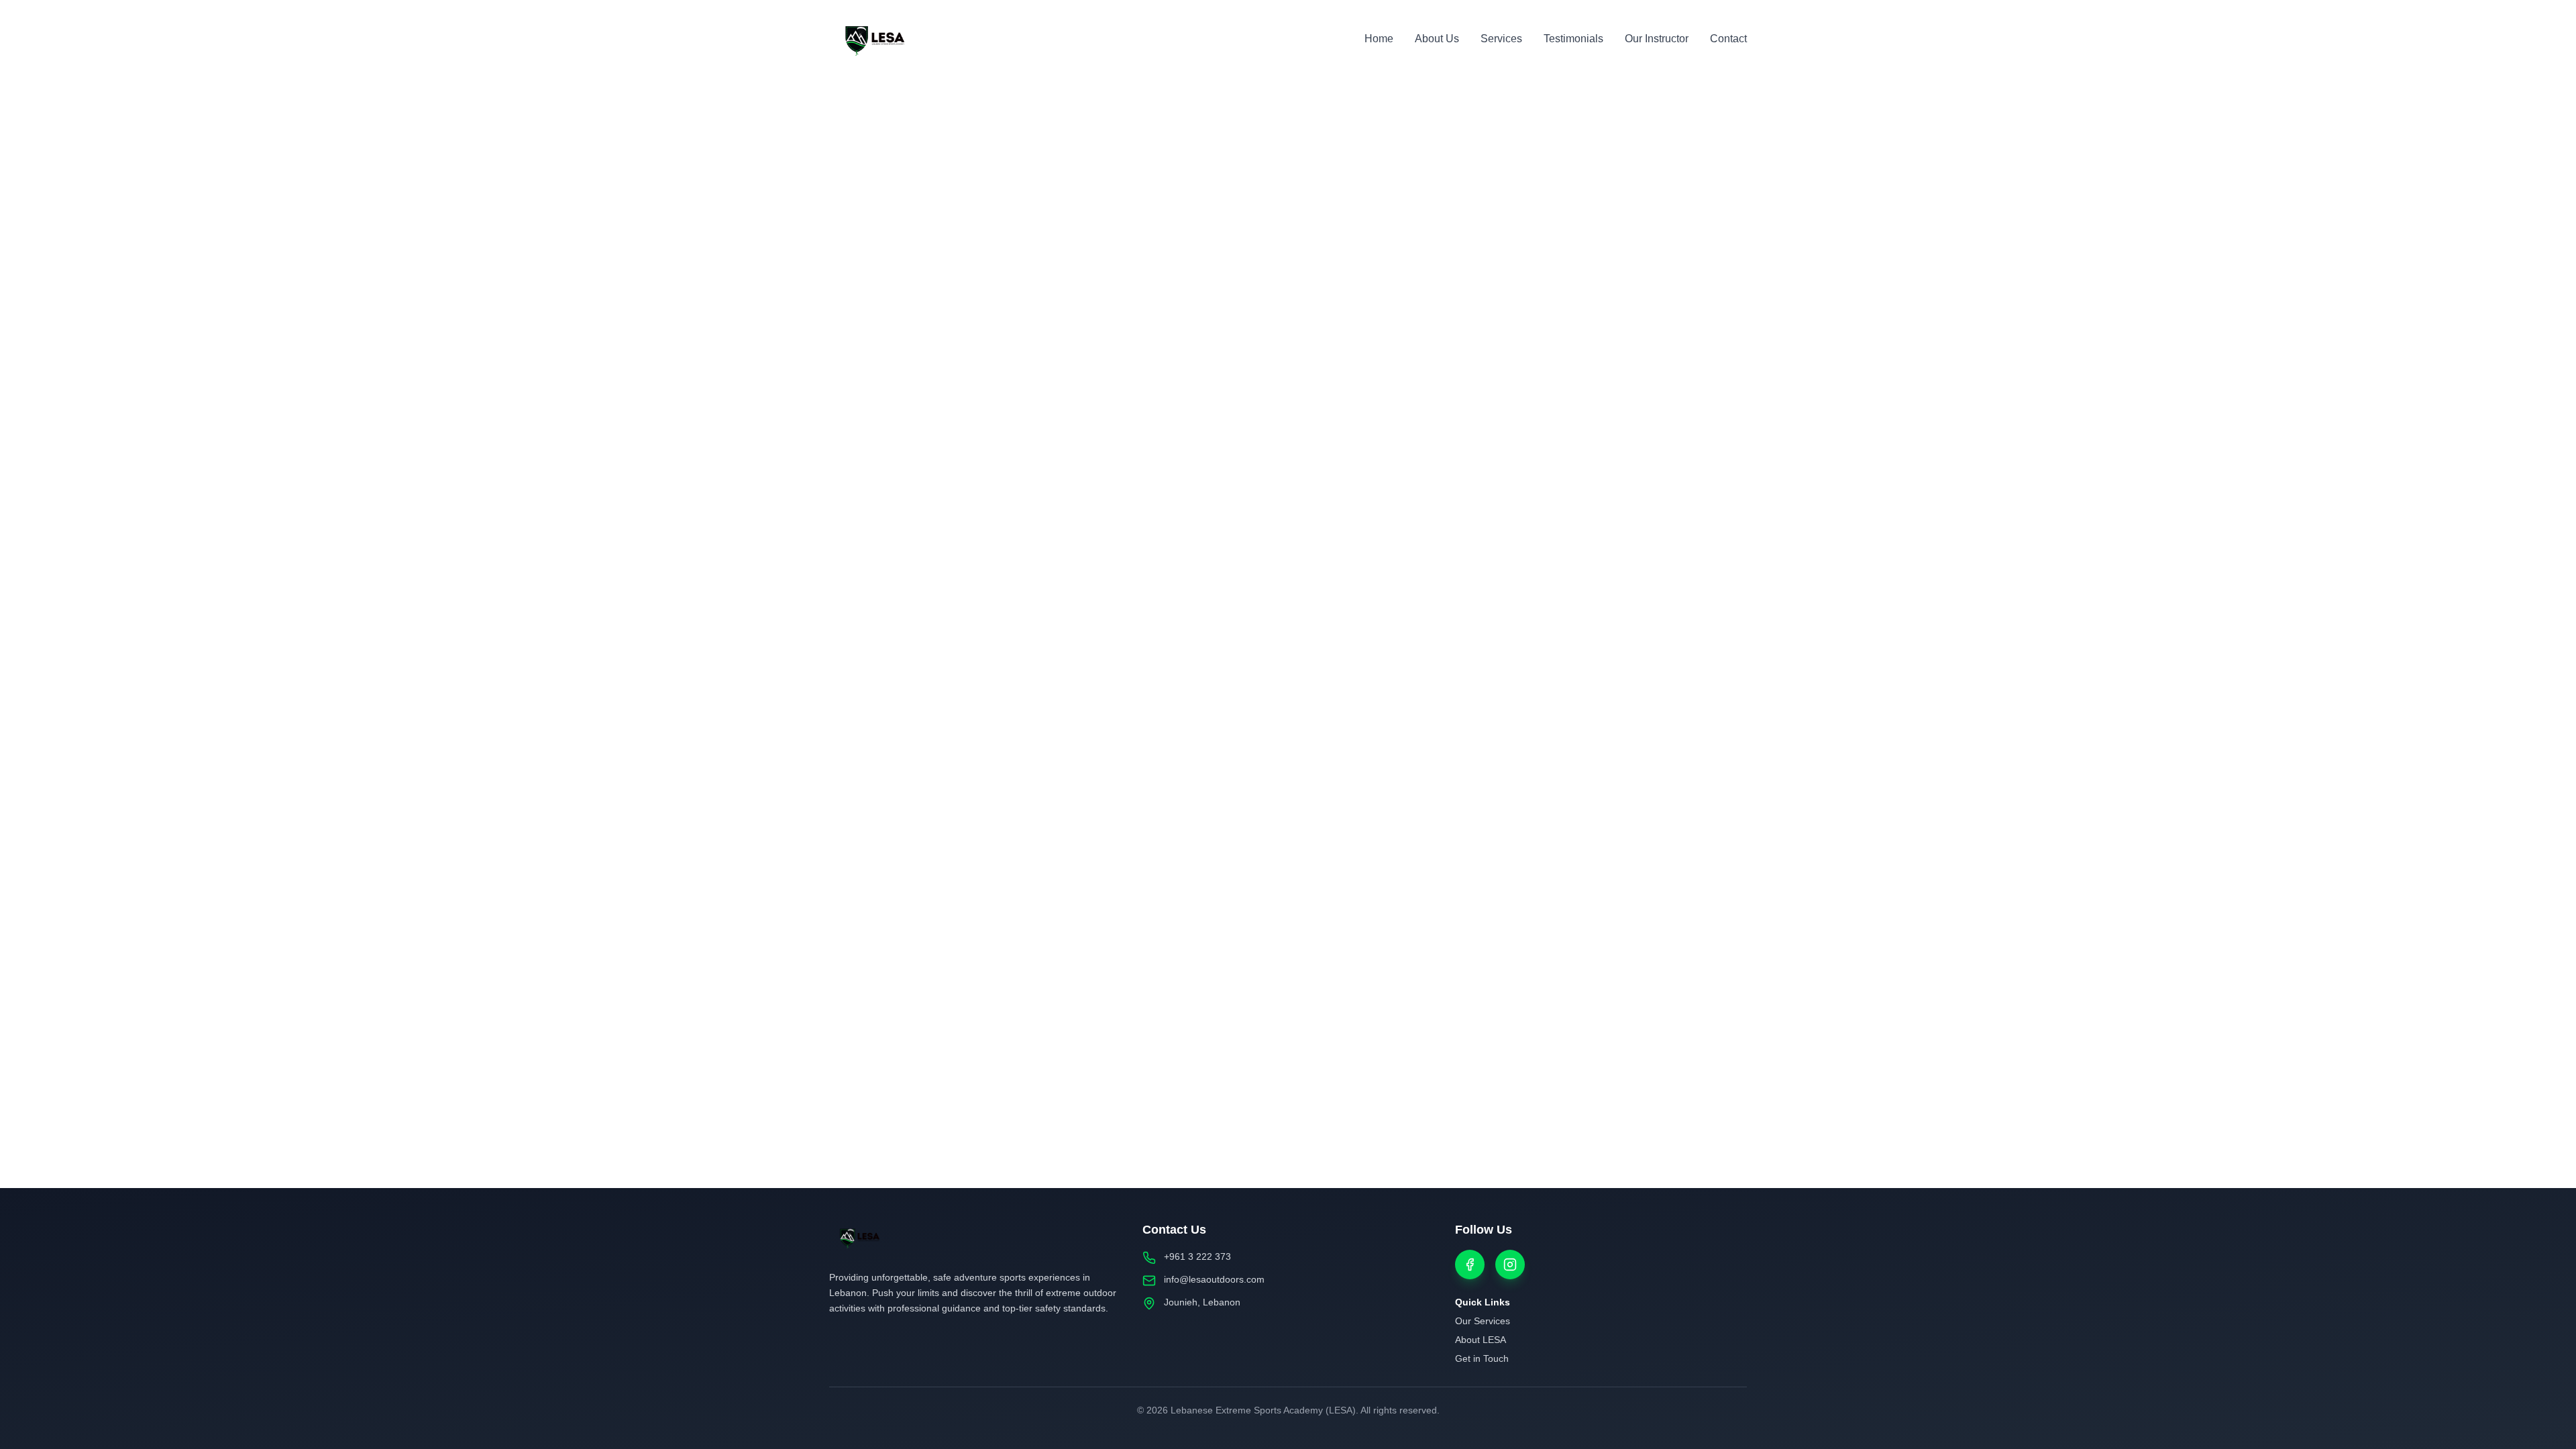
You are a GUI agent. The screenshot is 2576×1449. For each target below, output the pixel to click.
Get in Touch (1482, 1358)
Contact (1728, 39)
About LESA (1481, 1340)
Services (1501, 39)
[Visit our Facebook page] (1470, 1265)
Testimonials (1573, 39)
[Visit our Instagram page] (1510, 1265)
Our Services (1483, 1321)
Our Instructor (1657, 39)
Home (1379, 39)
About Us (1437, 39)
